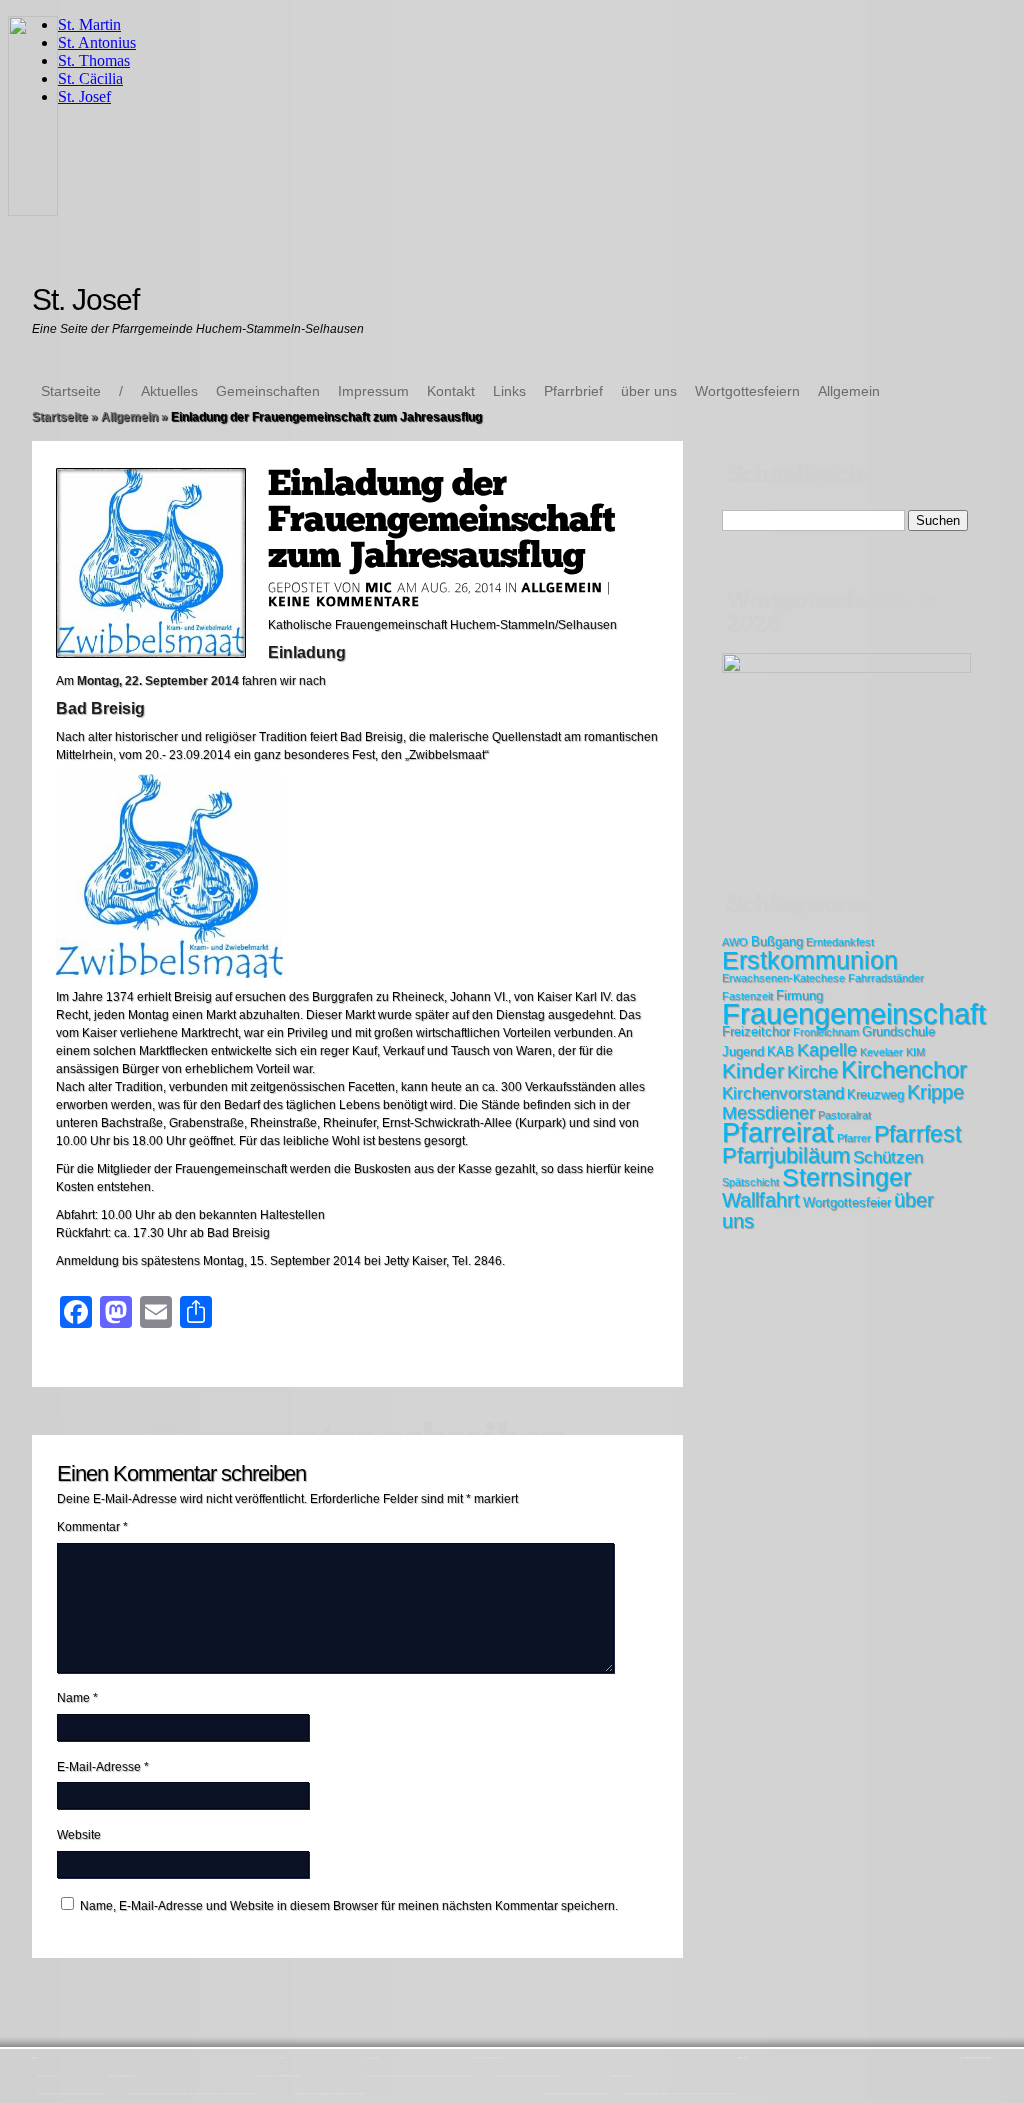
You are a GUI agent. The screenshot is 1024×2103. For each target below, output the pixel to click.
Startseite (71, 391)
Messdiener (768, 1113)
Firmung (799, 995)
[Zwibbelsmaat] (169, 974)
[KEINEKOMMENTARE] (344, 601)
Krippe (935, 1092)
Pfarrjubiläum (786, 1155)
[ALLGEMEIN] (562, 587)
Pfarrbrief (573, 391)
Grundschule (898, 1031)
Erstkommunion (810, 960)
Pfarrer (854, 1138)
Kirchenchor (904, 1070)
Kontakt (451, 391)
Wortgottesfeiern (747, 391)
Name (77, 1698)
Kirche (812, 1072)
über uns (649, 391)
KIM (915, 1052)
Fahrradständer (886, 978)
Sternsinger (846, 1177)
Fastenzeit (747, 996)
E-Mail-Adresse (103, 1767)
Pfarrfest (917, 1134)
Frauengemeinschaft (854, 1013)
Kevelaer (881, 1052)
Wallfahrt (761, 1200)
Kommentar (92, 1527)
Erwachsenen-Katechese (783, 978)
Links (509, 391)
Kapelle (827, 1050)
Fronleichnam (826, 1032)
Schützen (888, 1157)
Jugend (743, 1051)
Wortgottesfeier (847, 1202)
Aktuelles (169, 391)
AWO (735, 942)
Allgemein (849, 391)
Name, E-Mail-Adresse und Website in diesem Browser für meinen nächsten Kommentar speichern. (349, 1906)
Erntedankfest (840, 942)
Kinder (753, 1070)
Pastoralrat (844, 1115)
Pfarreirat (778, 1133)
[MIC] (379, 587)
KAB (780, 1051)
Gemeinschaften (268, 391)
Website (79, 1835)
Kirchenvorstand (783, 1093)
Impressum (373, 391)
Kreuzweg (875, 1094)
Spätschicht (750, 1182)
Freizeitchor (756, 1031)
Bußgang (777, 941)
